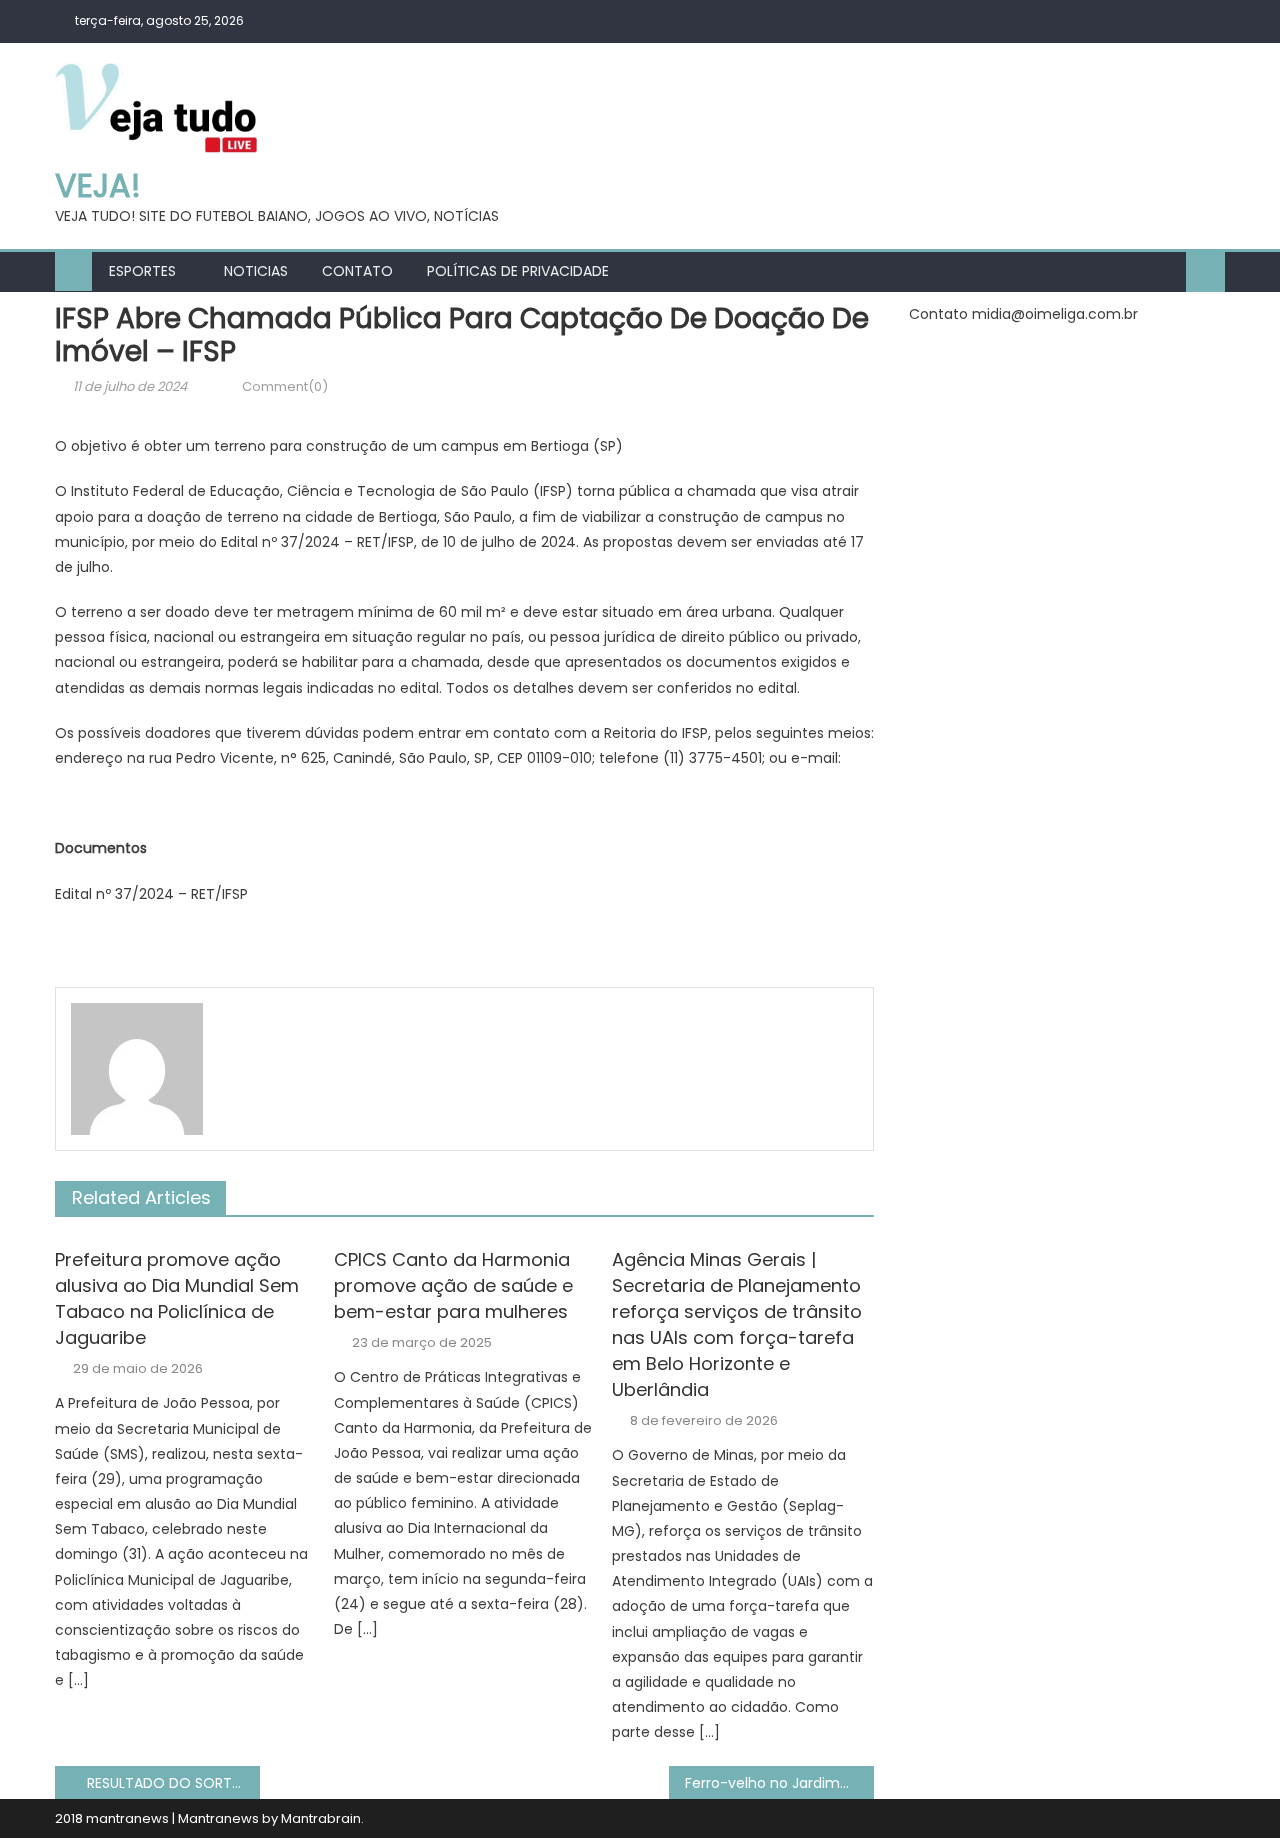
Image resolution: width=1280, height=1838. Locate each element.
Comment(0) (285, 386)
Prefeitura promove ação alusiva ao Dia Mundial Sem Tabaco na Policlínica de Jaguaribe (177, 1298)
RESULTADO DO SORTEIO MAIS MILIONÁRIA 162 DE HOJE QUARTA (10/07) (173, 1783)
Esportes (142, 271)
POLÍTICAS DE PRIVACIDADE (518, 271)
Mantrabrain (321, 1818)
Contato (357, 271)
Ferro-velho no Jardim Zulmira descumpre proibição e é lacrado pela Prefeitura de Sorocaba (779, 1783)
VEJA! (98, 185)
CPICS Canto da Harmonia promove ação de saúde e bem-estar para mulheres (453, 1285)
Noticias (256, 271)
